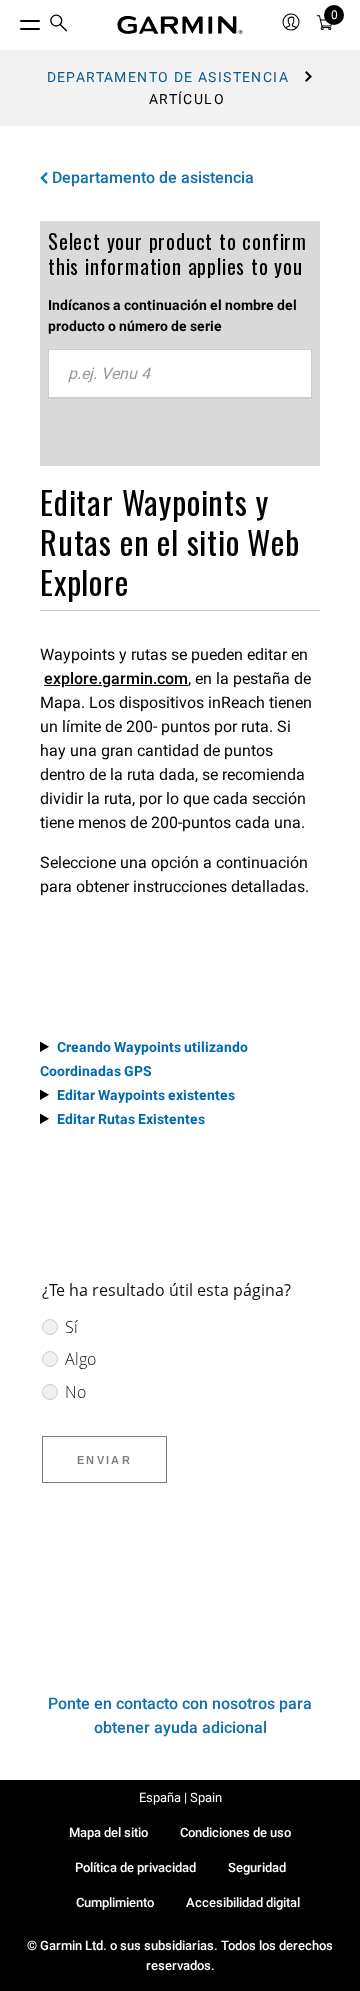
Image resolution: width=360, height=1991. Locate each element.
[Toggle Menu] (12, 20)
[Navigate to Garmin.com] (180, 25)
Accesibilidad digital (243, 1902)
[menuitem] (59, 25)
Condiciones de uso (235, 1832)
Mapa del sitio (108, 1832)
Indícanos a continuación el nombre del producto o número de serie (172, 315)
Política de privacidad (135, 1867)
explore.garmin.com (116, 678)
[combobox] (180, 374)
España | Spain (180, 1797)
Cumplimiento (115, 1902)
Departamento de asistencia (168, 77)
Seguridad (257, 1867)
